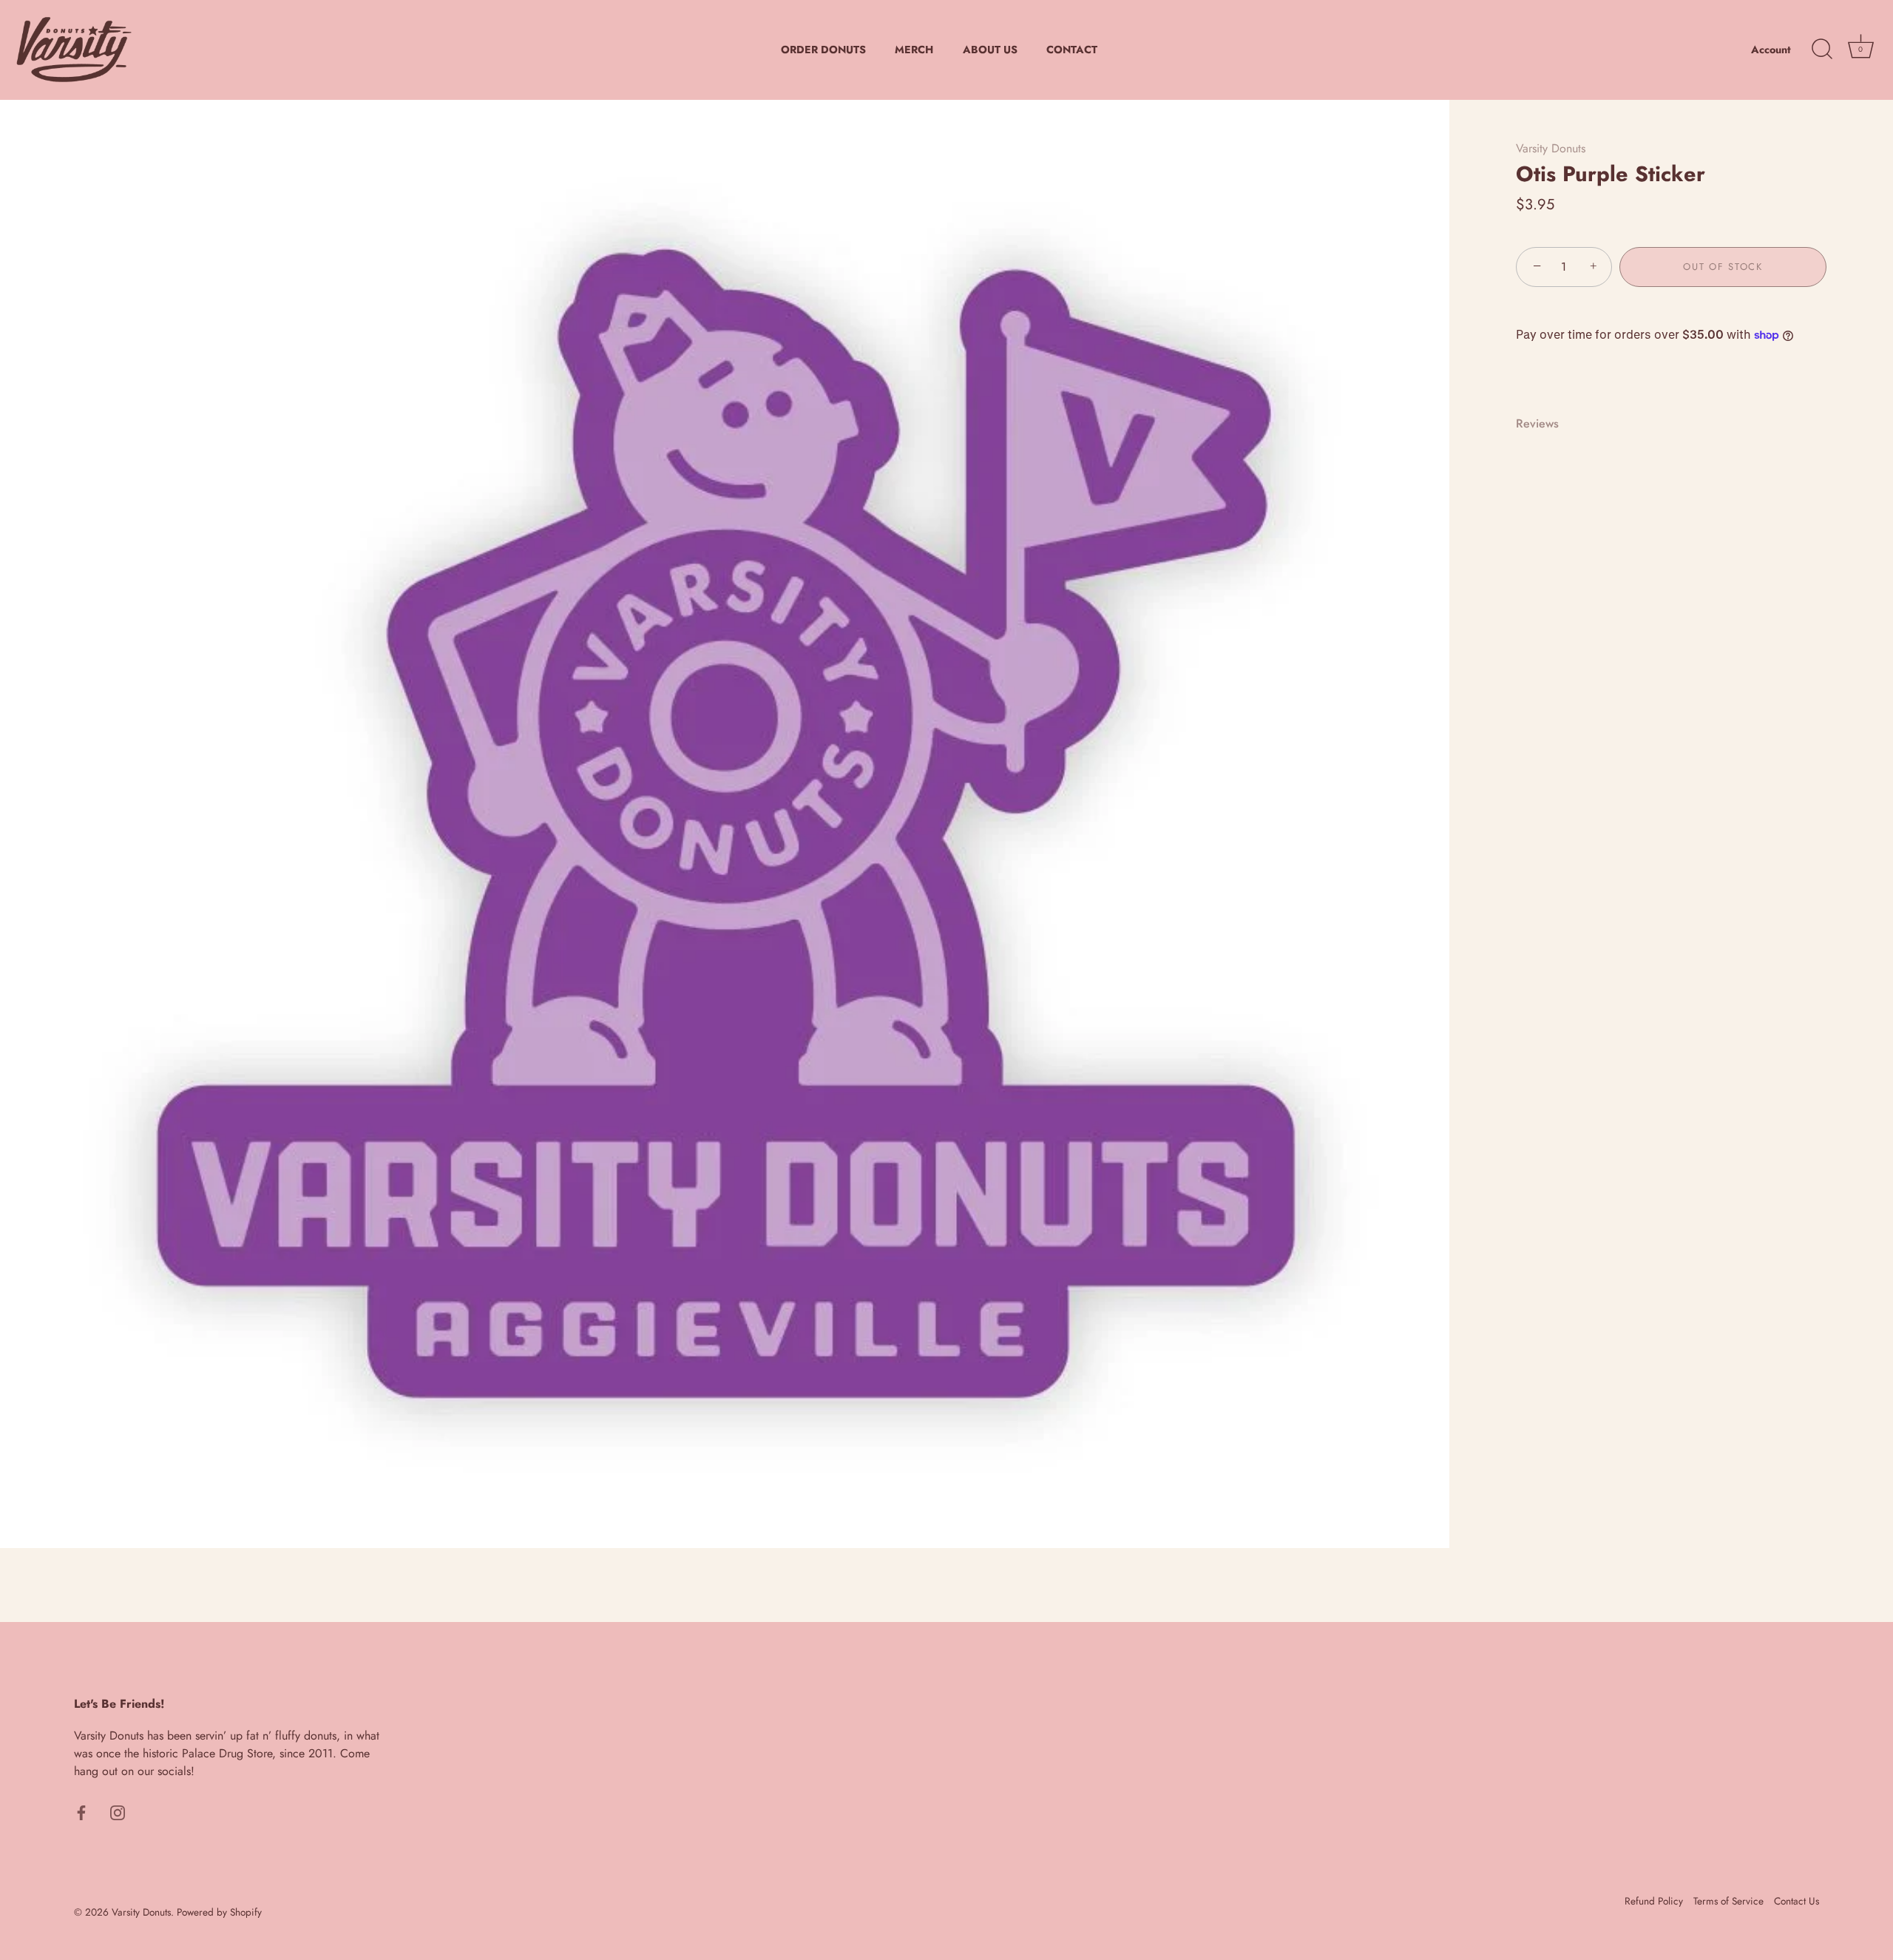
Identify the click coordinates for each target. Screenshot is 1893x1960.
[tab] (1545, 424)
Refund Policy (1654, 1901)
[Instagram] (118, 1811)
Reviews (1537, 423)
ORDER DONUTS (823, 50)
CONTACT (1072, 50)
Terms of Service (1728, 1901)
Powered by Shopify (219, 1912)
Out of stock (1723, 267)
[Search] (1822, 50)
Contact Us (1797, 1901)
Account (1771, 50)
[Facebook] (81, 1811)
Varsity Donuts (1551, 148)
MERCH (914, 50)
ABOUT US (990, 50)
